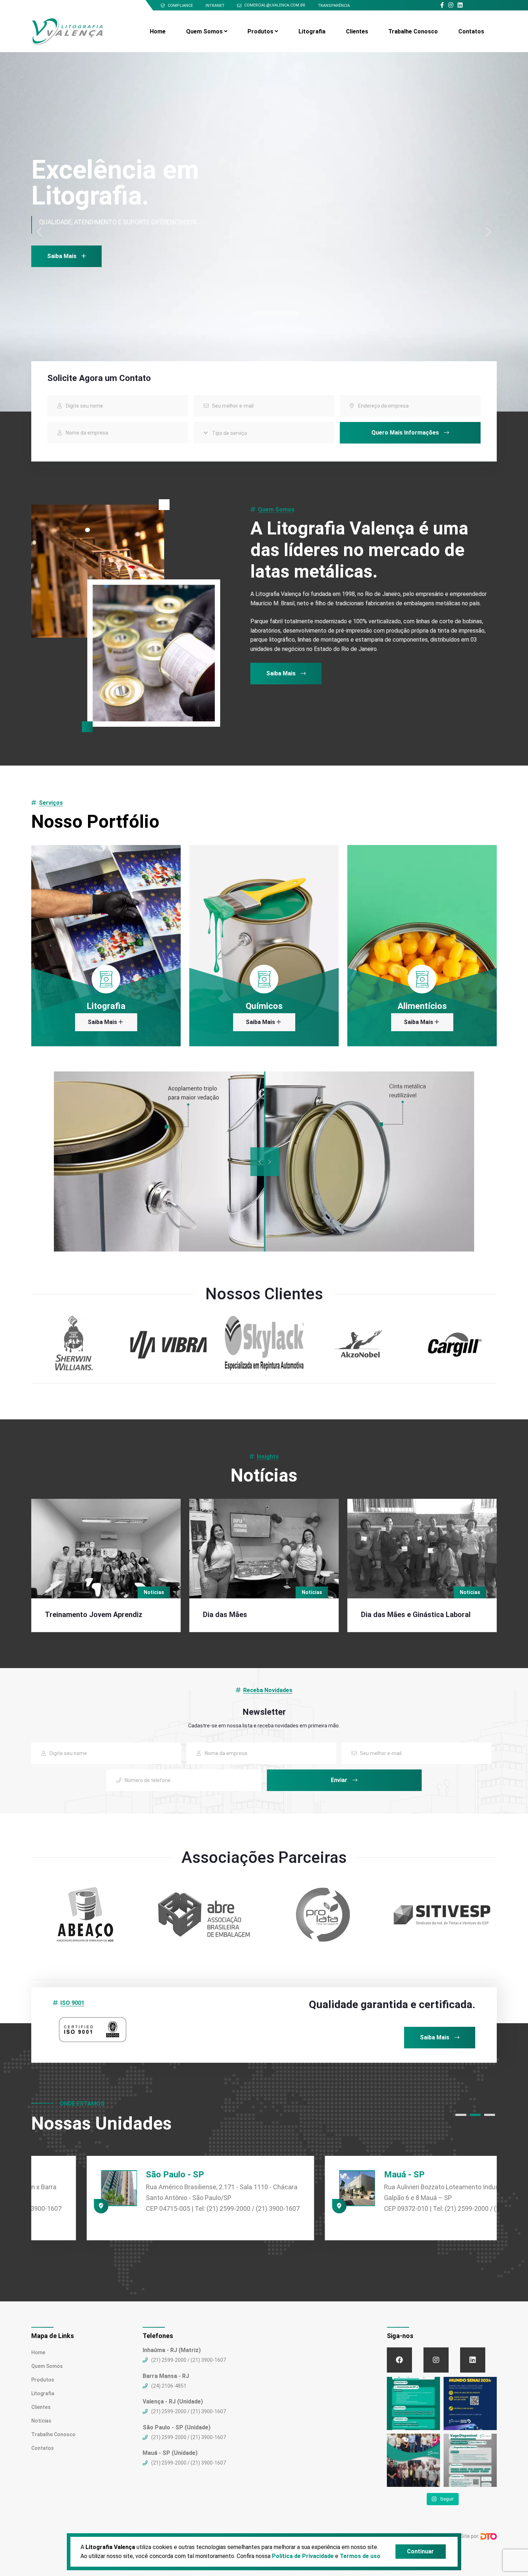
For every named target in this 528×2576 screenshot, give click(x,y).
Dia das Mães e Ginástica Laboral (416, 1615)
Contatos (471, 31)
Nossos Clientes (264, 1294)
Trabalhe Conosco (413, 31)
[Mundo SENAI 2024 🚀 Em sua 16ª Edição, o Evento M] (470, 2403)
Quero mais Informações (406, 433)
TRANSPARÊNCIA (334, 6)
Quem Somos (204, 31)
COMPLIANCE (180, 6)
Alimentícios (422, 1006)
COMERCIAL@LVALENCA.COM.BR (275, 5)
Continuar (420, 2551)
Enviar (340, 1780)
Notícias (154, 1592)
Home (158, 31)
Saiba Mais (282, 673)
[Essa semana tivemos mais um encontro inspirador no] (413, 2460)
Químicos (264, 1006)
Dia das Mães (225, 1615)
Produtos (260, 31)
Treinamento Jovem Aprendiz (94, 1615)
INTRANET (215, 6)
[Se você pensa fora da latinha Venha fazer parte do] (413, 2403)
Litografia (312, 31)
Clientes (357, 31)
